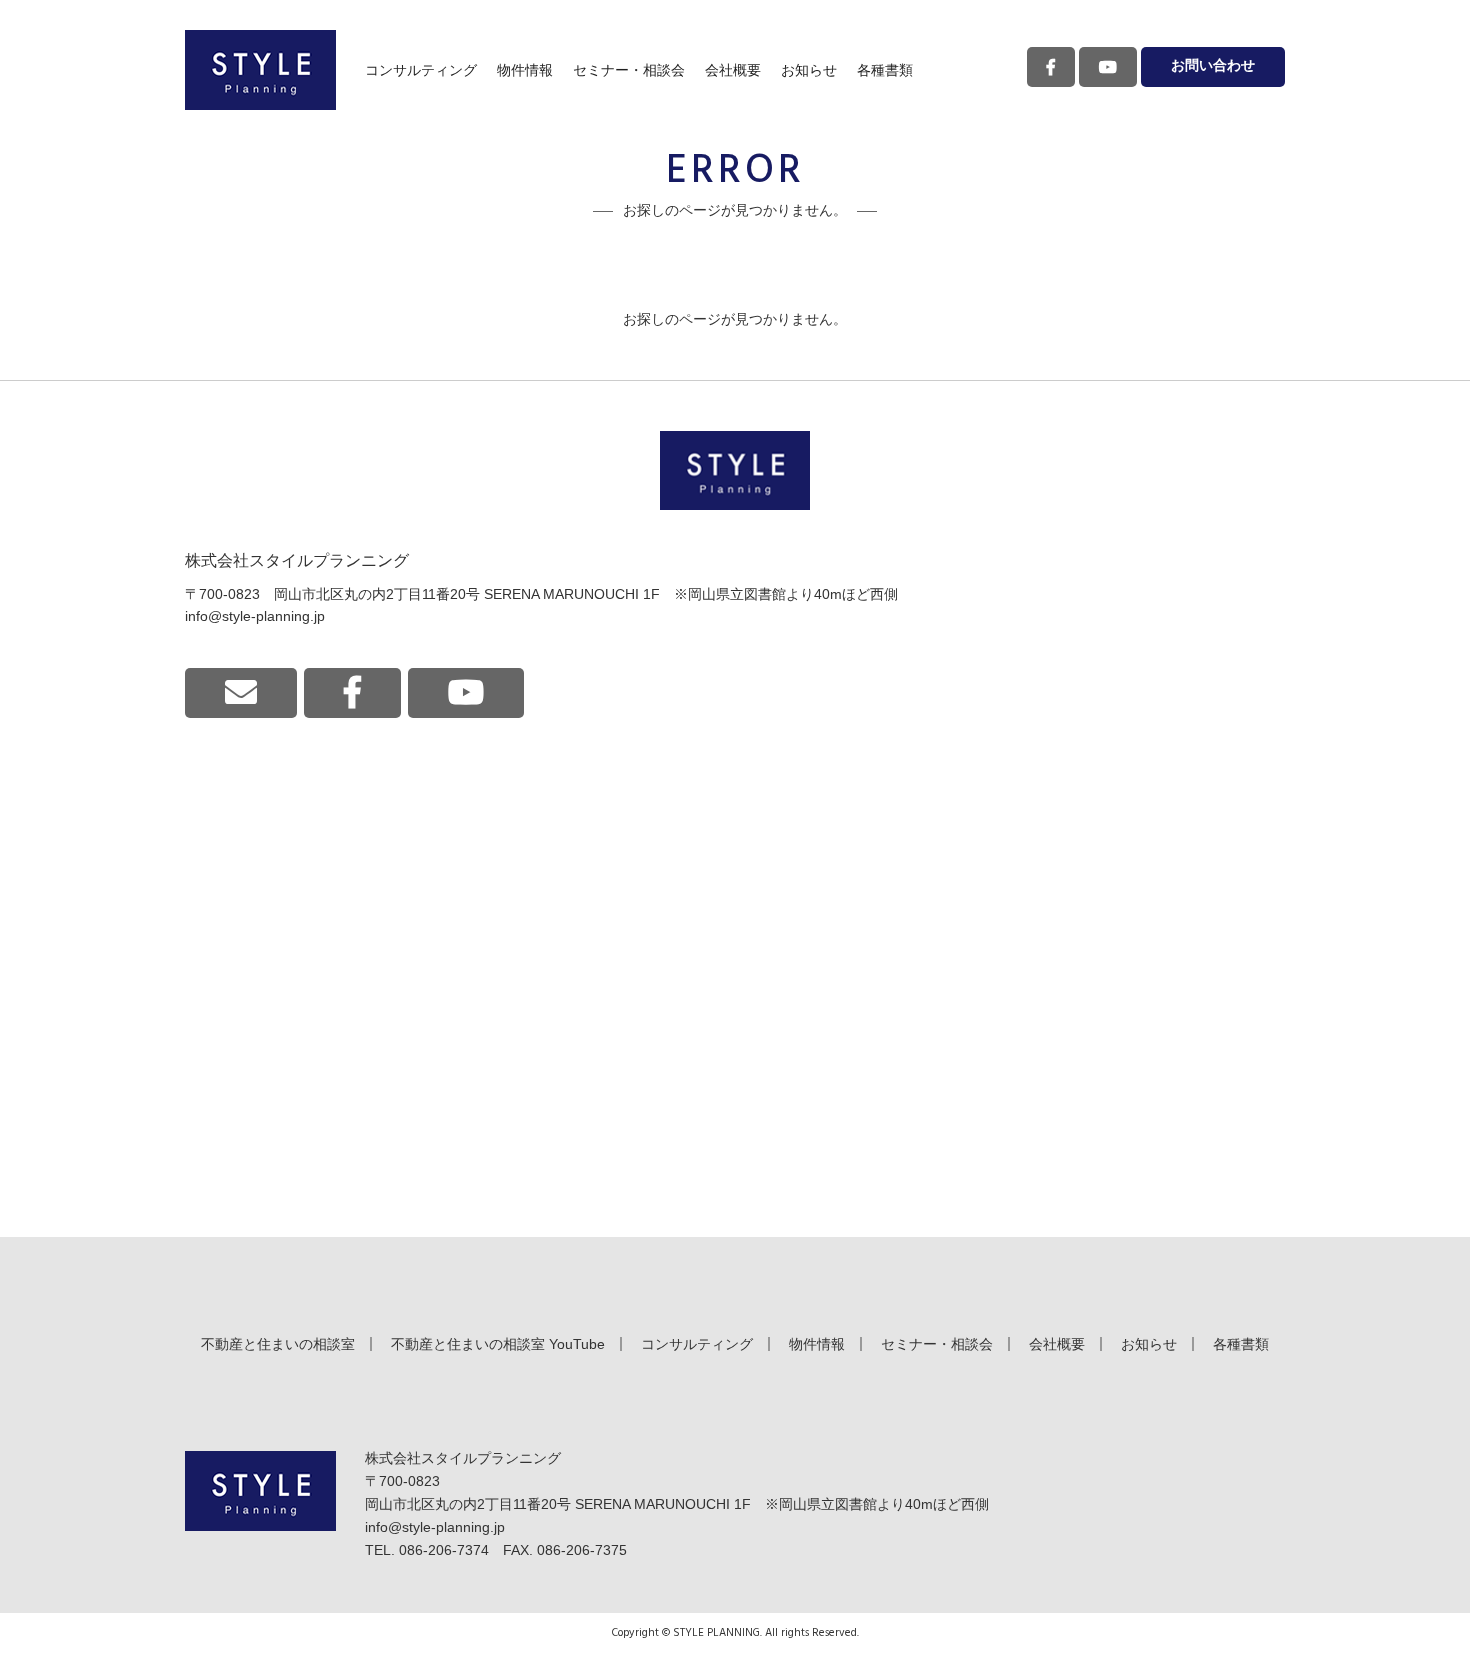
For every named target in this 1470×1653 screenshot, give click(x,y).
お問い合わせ (1213, 66)
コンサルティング (421, 70)
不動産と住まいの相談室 (278, 1344)
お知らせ (809, 70)
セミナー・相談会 (629, 70)
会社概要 (733, 70)
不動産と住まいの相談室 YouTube (498, 1344)
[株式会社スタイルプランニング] (260, 70)
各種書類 (885, 70)
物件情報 (525, 70)
